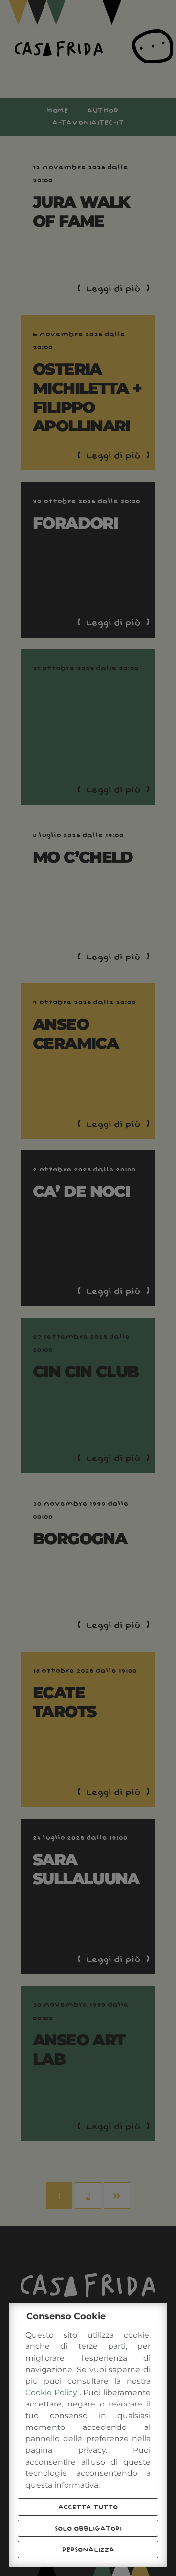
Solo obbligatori (88, 2529)
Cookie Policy (53, 2393)
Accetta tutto (88, 2507)
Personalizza (88, 2550)
